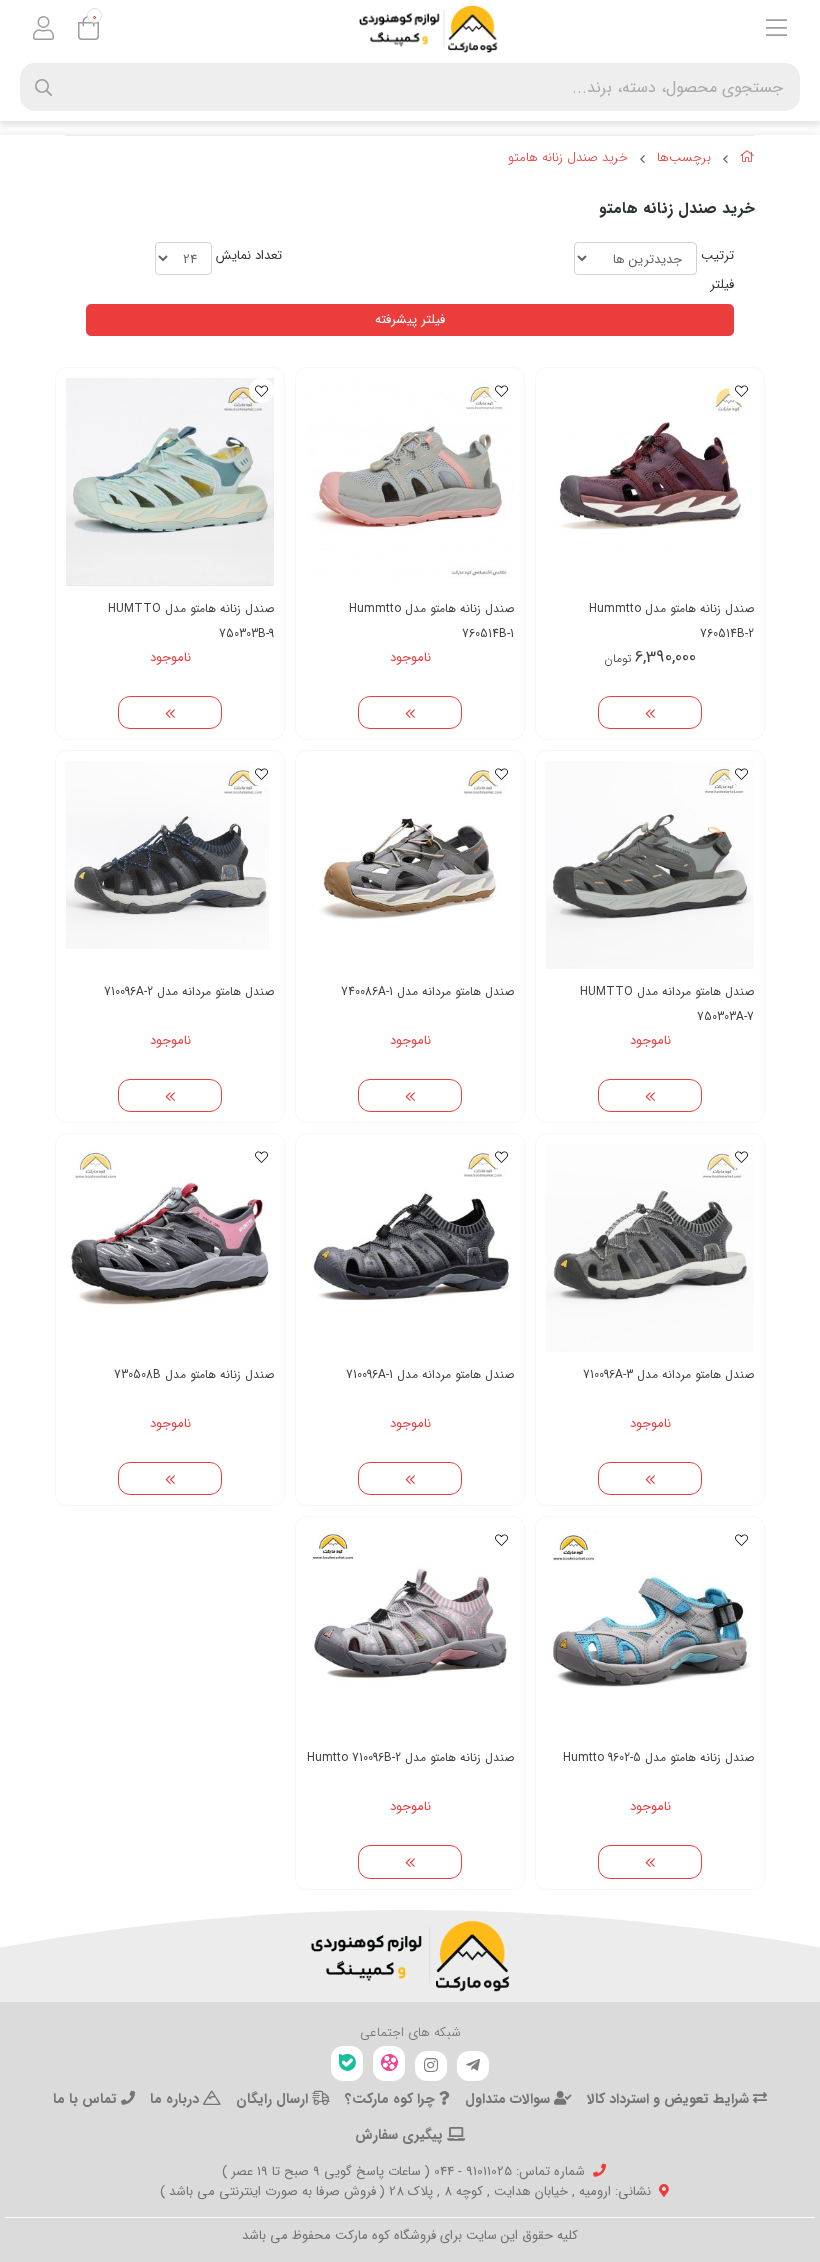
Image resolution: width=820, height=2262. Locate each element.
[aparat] (389, 2063)
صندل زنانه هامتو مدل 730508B (194, 1374)
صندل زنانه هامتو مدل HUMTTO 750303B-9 (191, 621)
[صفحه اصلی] (747, 160)
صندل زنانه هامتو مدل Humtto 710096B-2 (410, 1757)
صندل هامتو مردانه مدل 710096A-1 (430, 1374)
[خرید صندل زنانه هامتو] (410, 1956)
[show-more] (650, 713)
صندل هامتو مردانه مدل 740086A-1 (427, 991)
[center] (43, 87)
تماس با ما (87, 2099)
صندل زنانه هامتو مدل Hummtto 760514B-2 (671, 621)
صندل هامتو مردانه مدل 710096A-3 (668, 1374)
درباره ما (176, 2099)
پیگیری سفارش (401, 2135)
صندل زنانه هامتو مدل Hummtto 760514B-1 (431, 621)
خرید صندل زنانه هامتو (568, 158)
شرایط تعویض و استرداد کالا (670, 2099)
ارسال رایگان (274, 2099)
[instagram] (431, 2066)
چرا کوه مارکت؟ (392, 2099)
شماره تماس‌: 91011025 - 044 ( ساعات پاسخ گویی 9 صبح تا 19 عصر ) (403, 2171)
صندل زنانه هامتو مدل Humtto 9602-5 (658, 1757)
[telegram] (473, 2066)
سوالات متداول (509, 2099)
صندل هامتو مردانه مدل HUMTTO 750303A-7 (667, 1004)
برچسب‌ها (684, 158)
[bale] (347, 2063)
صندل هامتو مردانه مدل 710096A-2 (189, 991)
